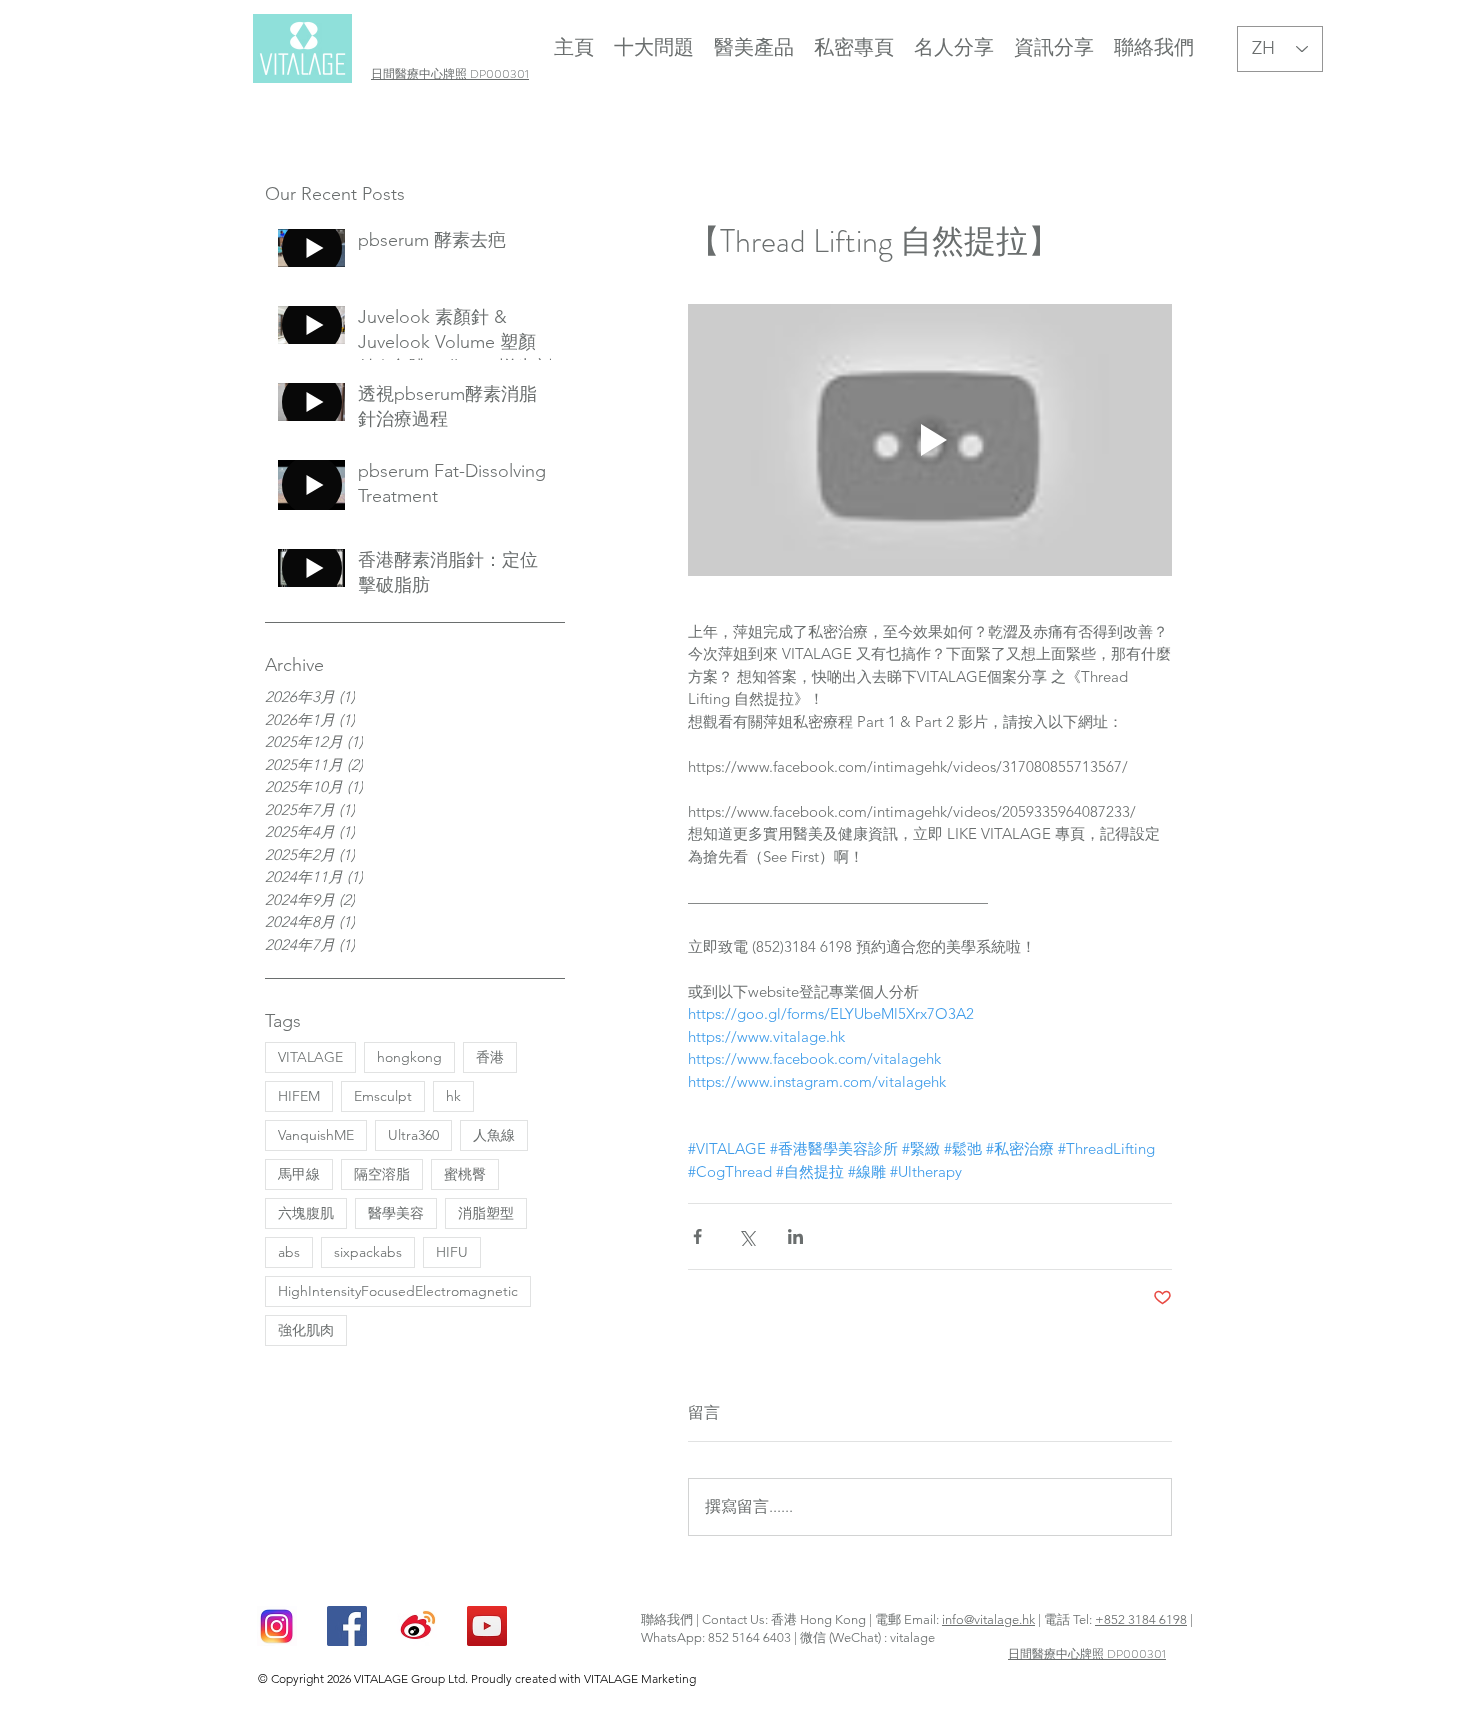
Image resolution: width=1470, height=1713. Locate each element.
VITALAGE (310, 1057)
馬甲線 (299, 1174)
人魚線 (494, 1135)
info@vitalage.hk (988, 1619)
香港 (490, 1057)
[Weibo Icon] (417, 1626)
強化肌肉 (306, 1330)
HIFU (452, 1252)
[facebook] (347, 1626)
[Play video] (930, 440)
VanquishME (316, 1135)
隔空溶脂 (382, 1174)
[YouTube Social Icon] (487, 1626)
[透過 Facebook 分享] (697, 1236)
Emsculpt (383, 1096)
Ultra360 (413, 1135)
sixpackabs (368, 1252)
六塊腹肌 (306, 1213)
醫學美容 (396, 1213)
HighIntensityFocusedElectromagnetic (398, 1291)
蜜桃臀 (465, 1174)
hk (453, 1096)
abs (289, 1252)
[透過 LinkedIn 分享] (795, 1236)
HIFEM (299, 1096)
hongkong (409, 1057)
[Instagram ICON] (277, 1626)
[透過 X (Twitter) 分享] (746, 1236)
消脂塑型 (486, 1213)
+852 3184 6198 (1141, 1619)
